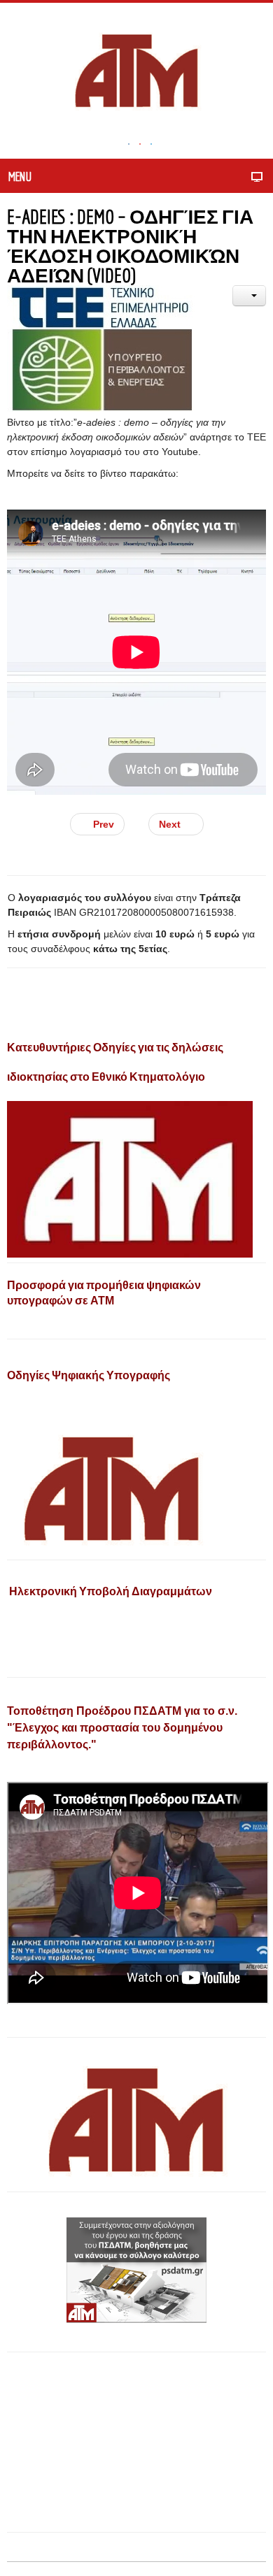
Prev (102, 824)
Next (171, 824)
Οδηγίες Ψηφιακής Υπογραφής (89, 1375)
